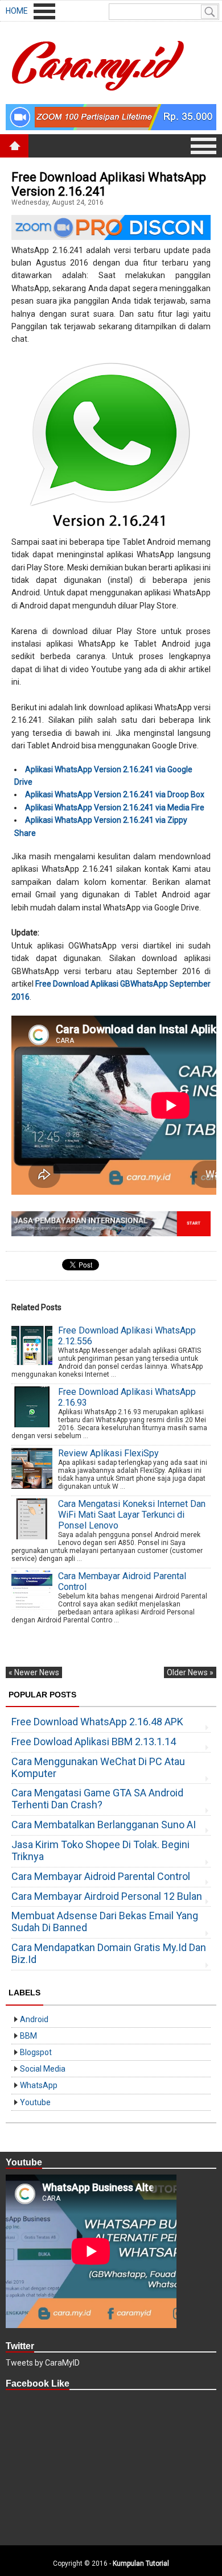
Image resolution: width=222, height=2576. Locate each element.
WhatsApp (39, 2085)
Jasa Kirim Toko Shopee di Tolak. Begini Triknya (100, 1850)
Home (17, 11)
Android (34, 2019)
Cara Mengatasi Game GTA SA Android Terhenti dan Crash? (97, 1799)
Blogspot (36, 2052)
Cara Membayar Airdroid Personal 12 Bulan (107, 1896)
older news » (190, 1672)
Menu (44, 11)
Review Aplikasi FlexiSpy (108, 1453)
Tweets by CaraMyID (43, 2363)
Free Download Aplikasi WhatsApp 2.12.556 (127, 1336)
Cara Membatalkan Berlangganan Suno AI (104, 1825)
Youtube (35, 2102)
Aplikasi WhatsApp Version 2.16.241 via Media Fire (115, 807)
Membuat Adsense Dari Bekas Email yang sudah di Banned (105, 1921)
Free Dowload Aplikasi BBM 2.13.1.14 (94, 1742)
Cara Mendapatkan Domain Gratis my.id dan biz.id (109, 1953)
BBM (28, 2036)
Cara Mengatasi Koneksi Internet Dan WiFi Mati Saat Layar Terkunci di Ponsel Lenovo (132, 1515)
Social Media (43, 2069)
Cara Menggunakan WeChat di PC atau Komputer (98, 1767)
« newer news (34, 1672)
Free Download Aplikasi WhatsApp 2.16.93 (127, 1397)
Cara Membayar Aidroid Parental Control (122, 1581)
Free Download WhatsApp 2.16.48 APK (97, 1722)
